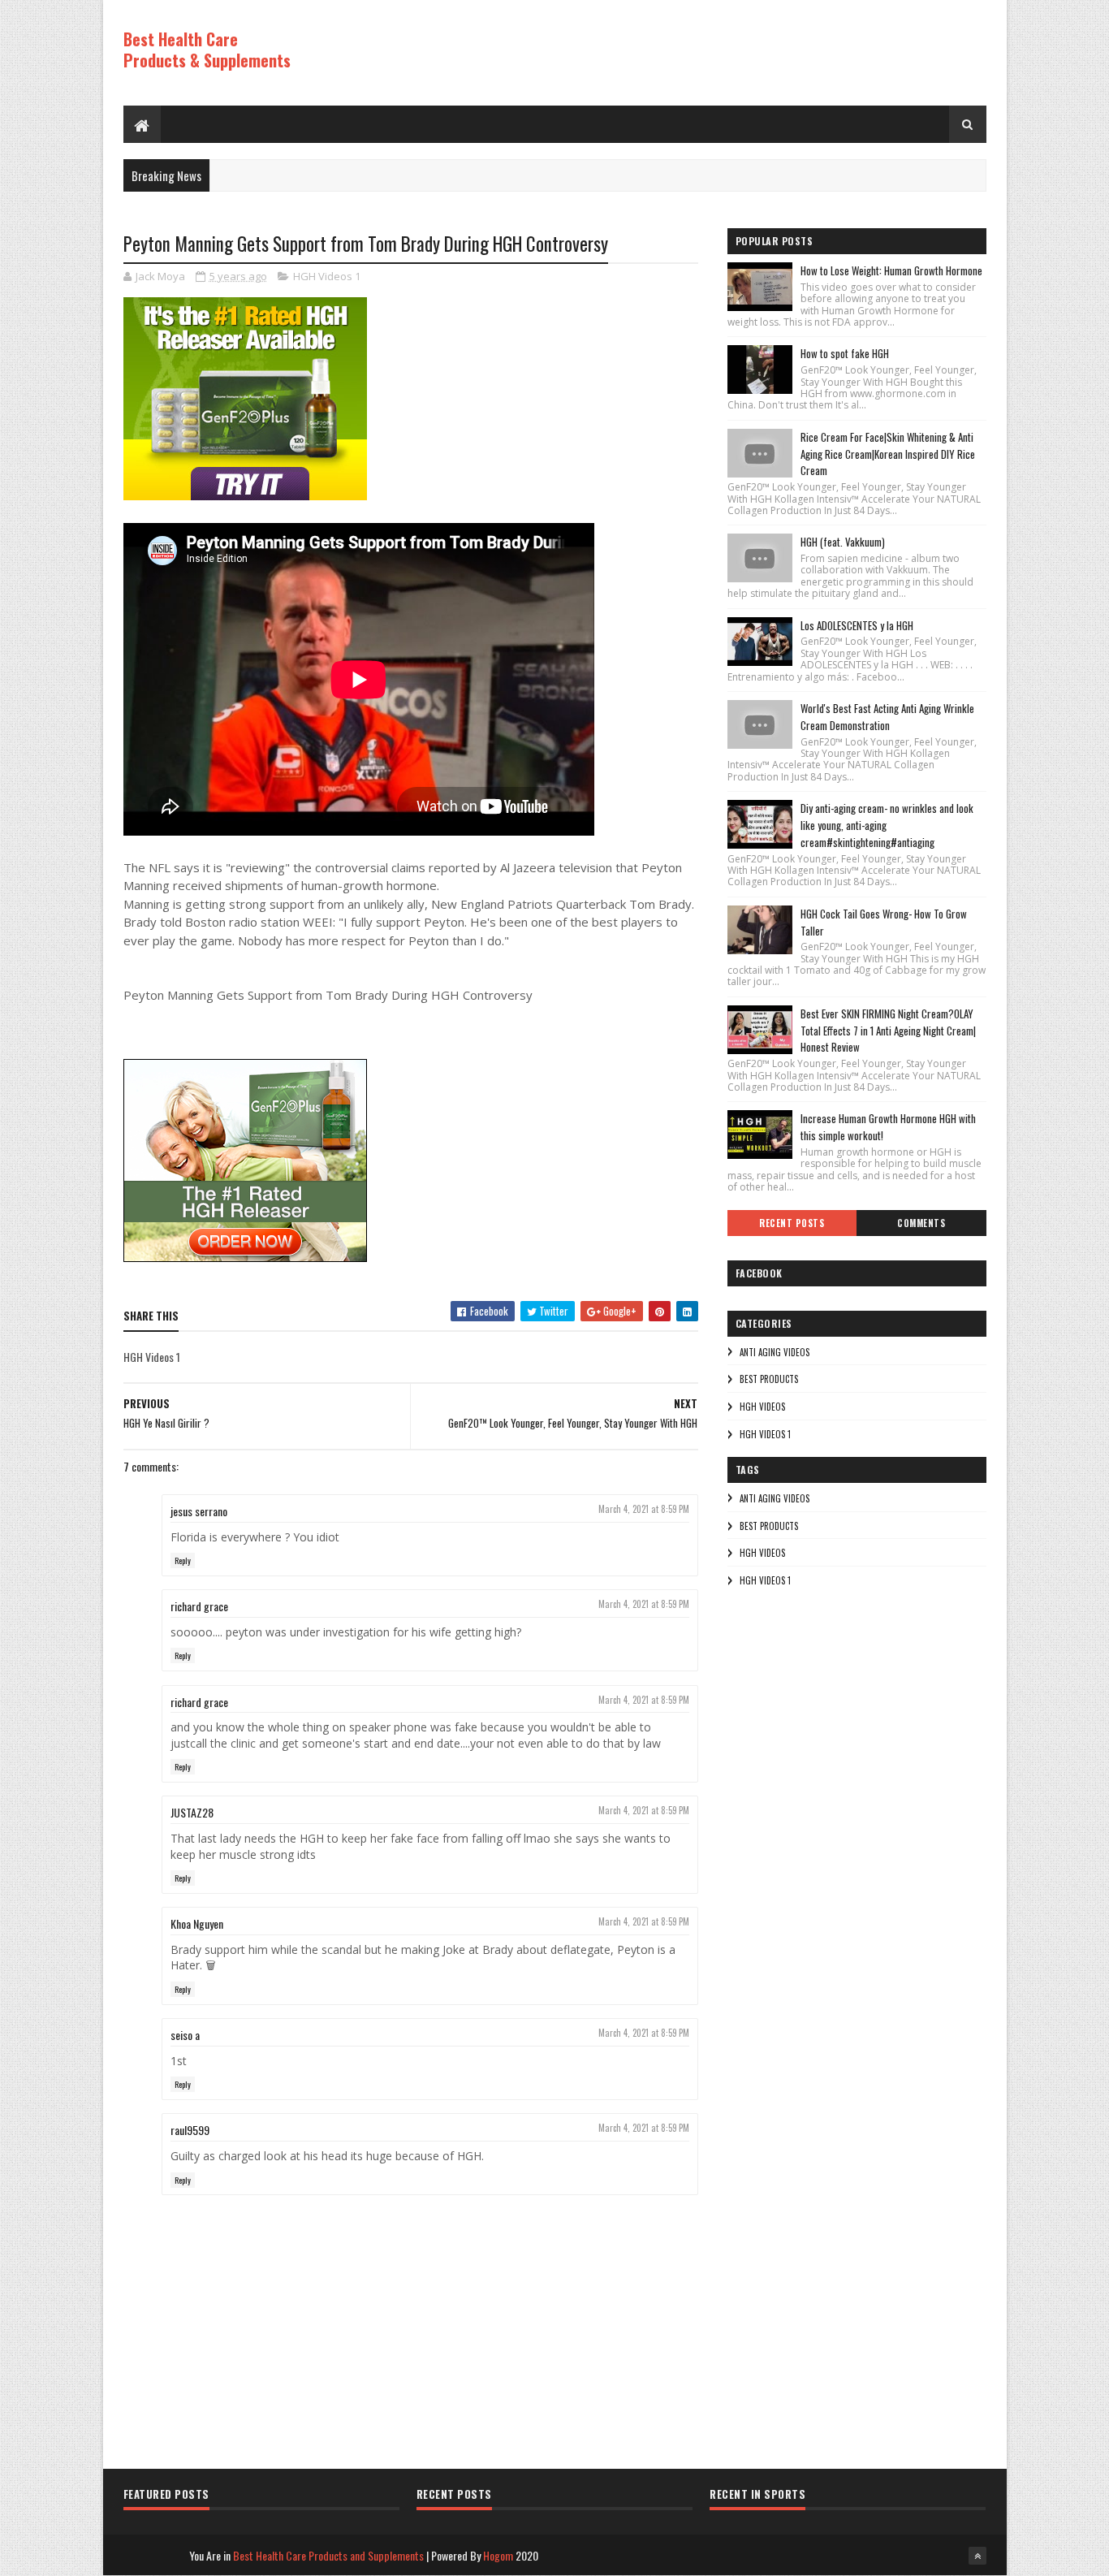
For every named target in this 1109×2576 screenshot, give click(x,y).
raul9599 (190, 2130)
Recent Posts (792, 1223)
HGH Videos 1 (327, 276)
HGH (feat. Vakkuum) (843, 542)
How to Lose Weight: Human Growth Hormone (891, 270)
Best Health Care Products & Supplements (207, 50)
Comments (921, 1223)
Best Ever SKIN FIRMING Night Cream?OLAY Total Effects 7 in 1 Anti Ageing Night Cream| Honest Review (888, 1031)
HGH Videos (762, 1407)
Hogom (498, 2555)
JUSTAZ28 (192, 1812)
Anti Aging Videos (775, 1352)
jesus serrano (199, 1511)
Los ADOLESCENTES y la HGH (857, 625)
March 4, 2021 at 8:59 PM (644, 1509)
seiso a (185, 2035)
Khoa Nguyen (197, 1923)
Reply (183, 1560)
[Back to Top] (977, 2556)
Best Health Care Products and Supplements (328, 2555)
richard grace (199, 1606)
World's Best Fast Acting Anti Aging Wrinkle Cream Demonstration (887, 717)
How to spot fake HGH (845, 353)
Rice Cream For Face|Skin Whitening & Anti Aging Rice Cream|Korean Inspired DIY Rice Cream (888, 454)
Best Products (769, 1379)
